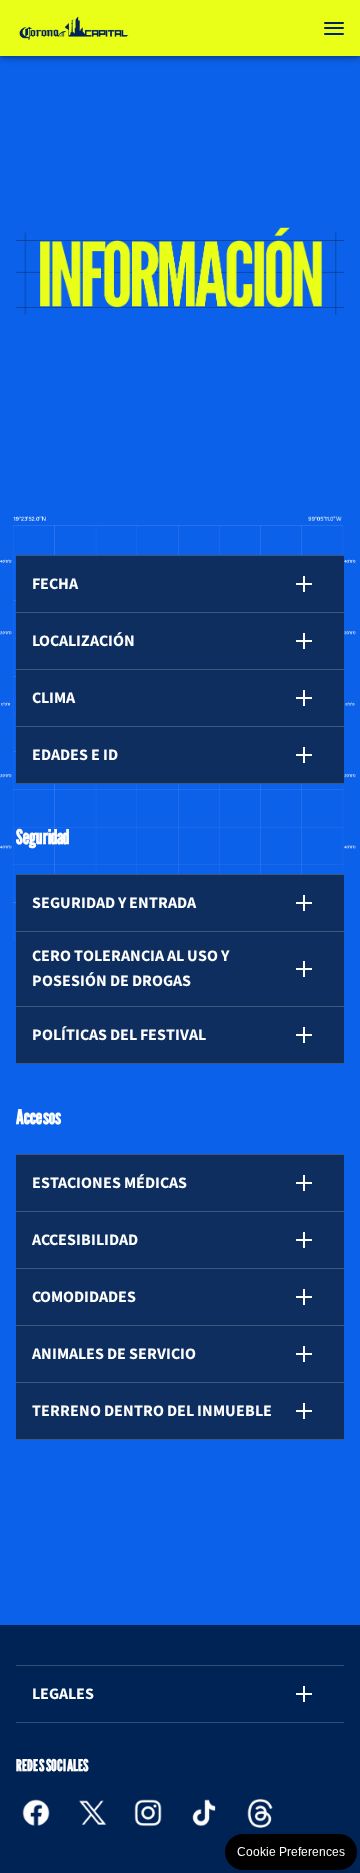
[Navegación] (334, 28)
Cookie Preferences (291, 1852)
